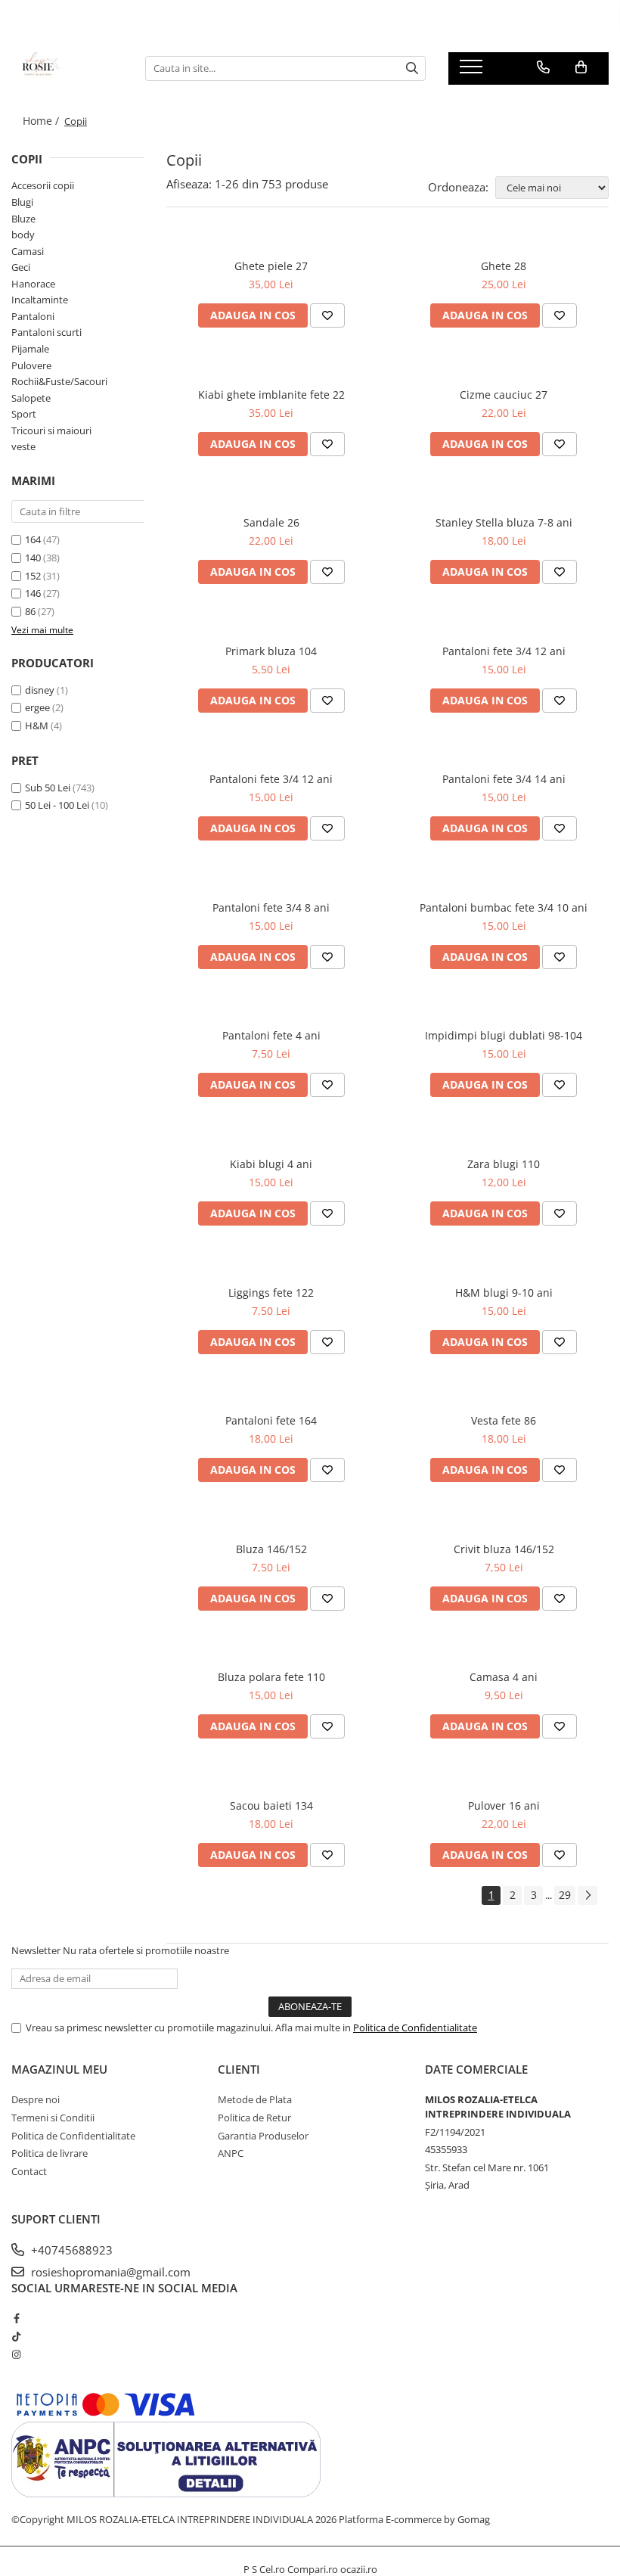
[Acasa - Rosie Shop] (67, 68)
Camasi (28, 251)
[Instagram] (16, 2354)
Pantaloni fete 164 (271, 1420)
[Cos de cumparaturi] (581, 67)
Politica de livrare (50, 2153)
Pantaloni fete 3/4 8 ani (271, 907)
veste (23, 446)
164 (34, 539)
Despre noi (36, 2099)
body (23, 235)
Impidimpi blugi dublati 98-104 (504, 1035)
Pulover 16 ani (504, 1805)
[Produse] (473, 71)
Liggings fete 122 (271, 1293)
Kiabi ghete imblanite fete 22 (271, 395)
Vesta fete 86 (504, 1420)
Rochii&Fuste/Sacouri (59, 381)
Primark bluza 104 (271, 651)
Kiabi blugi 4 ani (271, 1164)
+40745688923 (70, 2250)
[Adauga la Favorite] (327, 315)
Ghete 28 (504, 266)
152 (34, 576)
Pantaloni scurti (46, 332)
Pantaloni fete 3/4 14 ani (504, 779)
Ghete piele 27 (271, 266)
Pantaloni (33, 316)
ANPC (231, 2153)
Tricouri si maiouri (51, 430)
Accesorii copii (43, 185)
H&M (37, 726)
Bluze (23, 219)
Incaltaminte (40, 300)
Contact (29, 2171)
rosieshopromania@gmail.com (109, 2272)
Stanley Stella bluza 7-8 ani (504, 522)
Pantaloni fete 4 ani (271, 1035)
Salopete (31, 398)
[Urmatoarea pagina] (587, 1895)
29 (565, 1895)
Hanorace (33, 284)
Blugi (22, 202)
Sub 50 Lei (48, 788)
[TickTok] (16, 2336)
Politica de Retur (254, 2118)
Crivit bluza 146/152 (504, 1549)
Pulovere (31, 365)
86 (31, 611)
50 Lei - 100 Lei (57, 805)
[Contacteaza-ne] (543, 67)
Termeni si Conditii (53, 2118)
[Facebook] (16, 2318)
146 (34, 593)
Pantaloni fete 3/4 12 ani (504, 651)
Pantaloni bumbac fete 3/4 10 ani (504, 907)
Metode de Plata (255, 2099)
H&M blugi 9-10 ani (504, 1293)
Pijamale (30, 349)
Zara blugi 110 (504, 1164)
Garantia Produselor (263, 2136)
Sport (24, 414)
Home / (42, 121)
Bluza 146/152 (271, 1549)
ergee (37, 707)
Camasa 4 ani (504, 1677)
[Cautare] (412, 68)
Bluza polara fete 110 (271, 1677)
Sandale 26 (271, 522)
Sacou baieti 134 (271, 1805)
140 (34, 558)
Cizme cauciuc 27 (504, 395)
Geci (21, 267)
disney (40, 690)
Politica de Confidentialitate (415, 2028)
